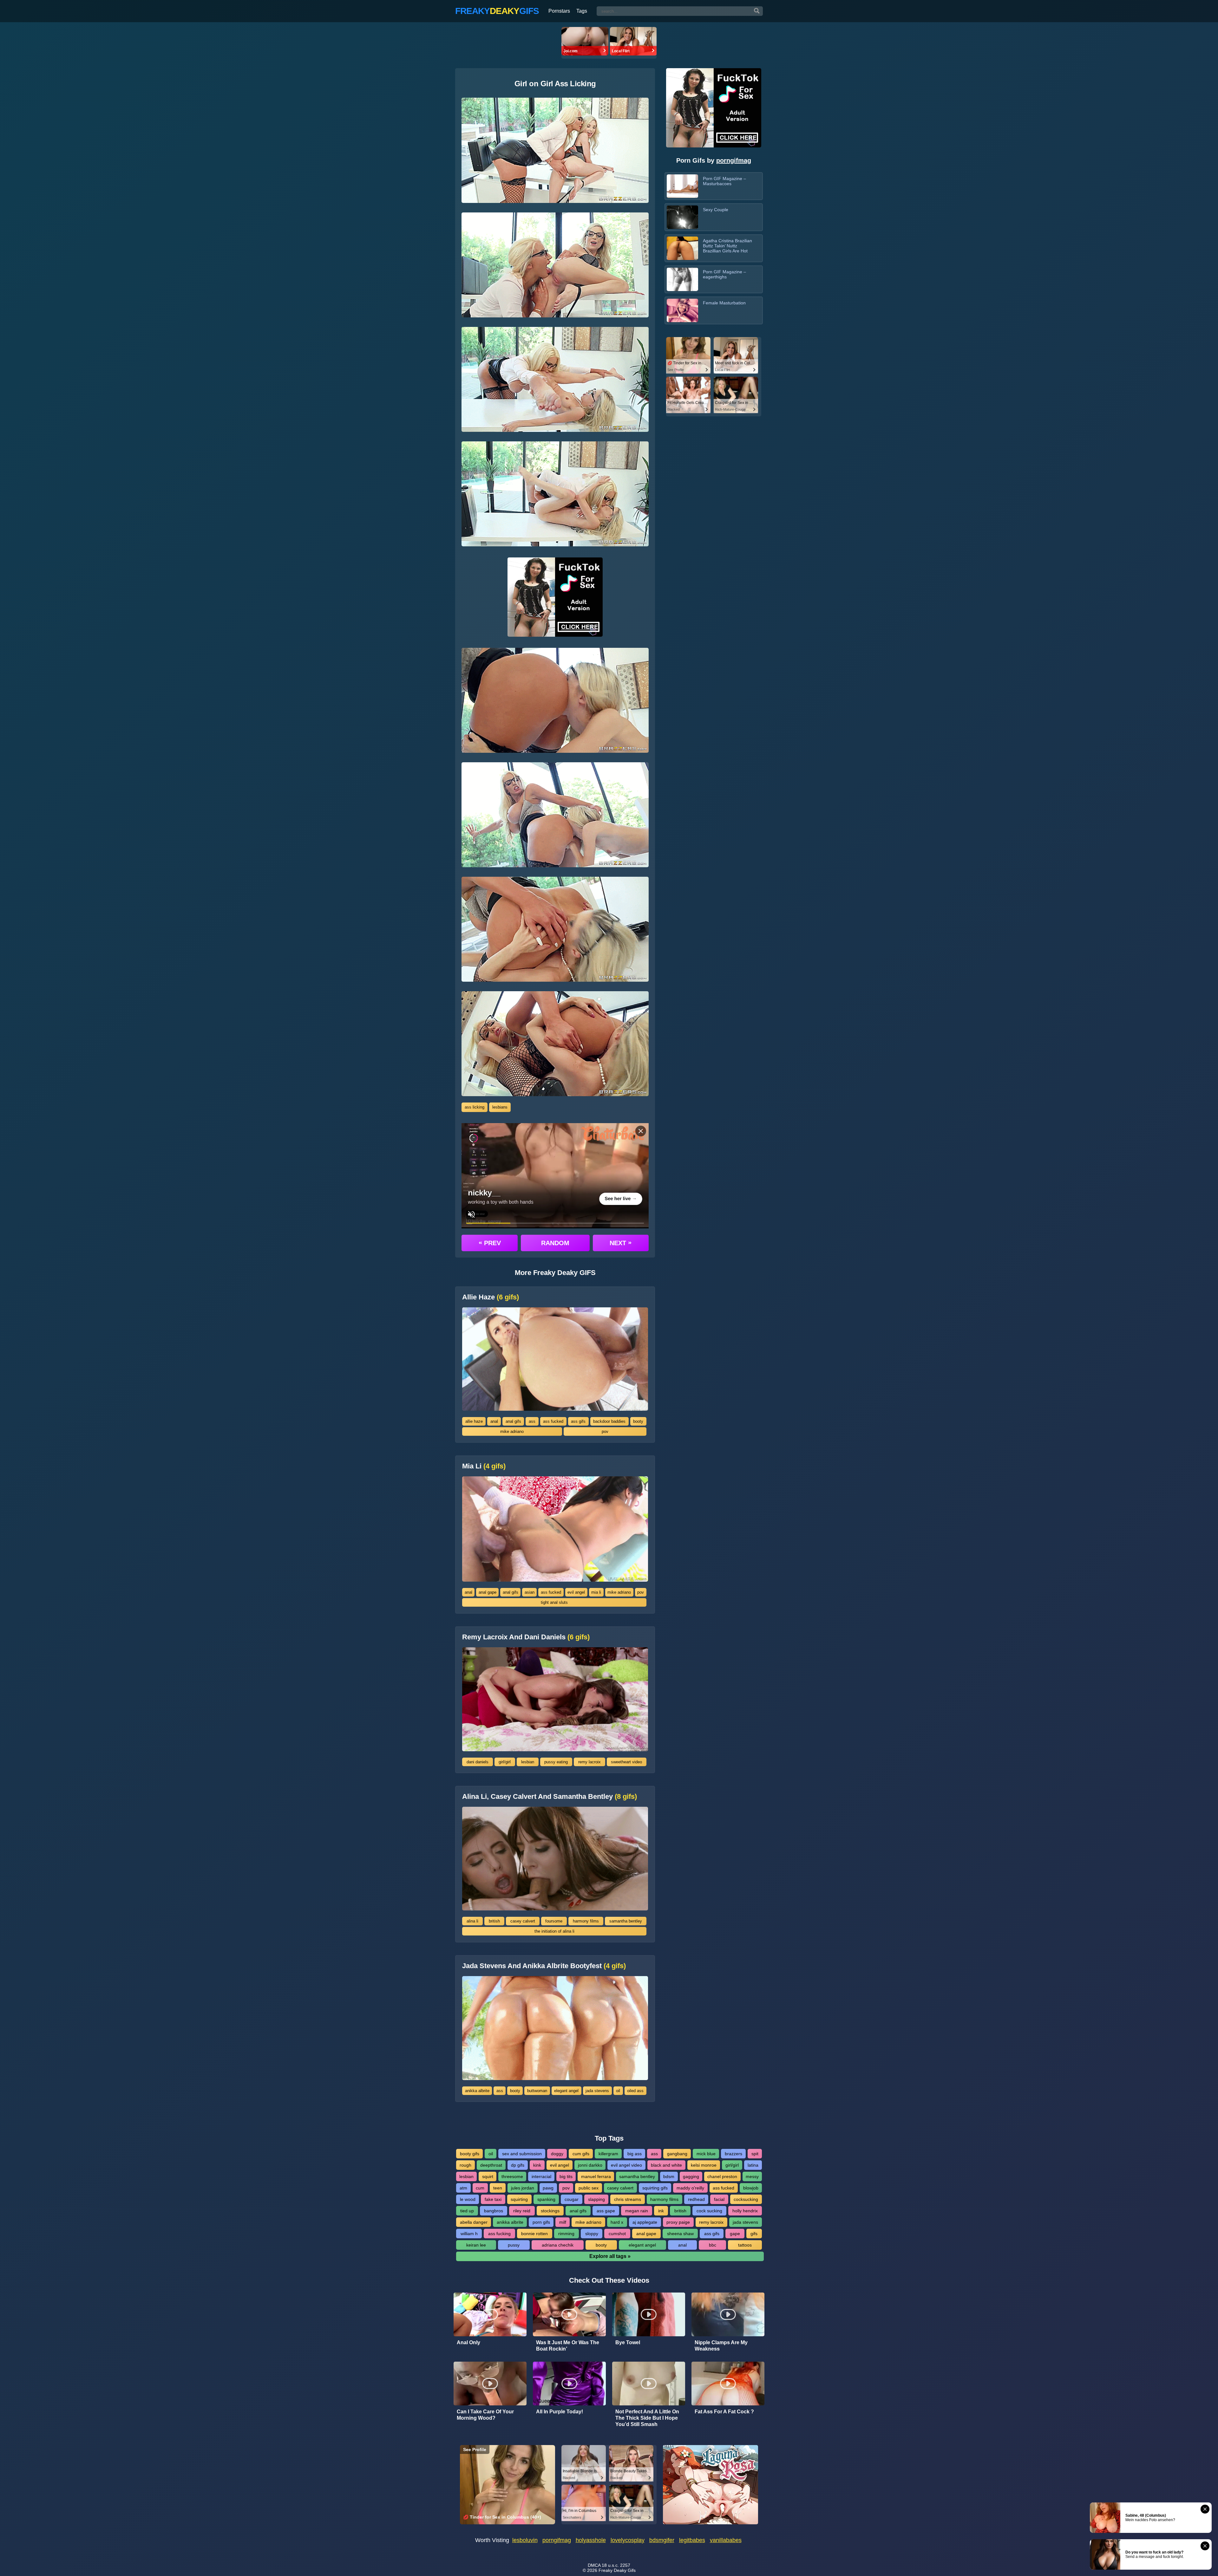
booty (638, 1421)
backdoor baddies (609, 1421)
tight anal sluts (554, 1602)
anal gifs (513, 1421)
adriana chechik (558, 2245)
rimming (566, 2234)
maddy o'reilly (690, 2188)
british (494, 1921)
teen (498, 2188)
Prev (490, 1243)
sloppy (592, 2234)
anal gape (488, 1592)
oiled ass (635, 2091)
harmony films (586, 1921)
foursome (554, 1921)
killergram (608, 2154)
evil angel (576, 1592)
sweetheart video (626, 1762)
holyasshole (591, 2540)
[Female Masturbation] (682, 310)
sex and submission (522, 2154)
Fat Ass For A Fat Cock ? (724, 2412)
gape (735, 2234)
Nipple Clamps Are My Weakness (721, 2346)
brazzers (733, 2154)
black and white (666, 2165)
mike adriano (512, 1431)
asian (530, 1592)
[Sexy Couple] (682, 217)
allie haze (474, 1421)
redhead (696, 2199)
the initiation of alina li (554, 1931)
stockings (550, 2211)
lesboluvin (525, 2540)
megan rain (637, 2211)
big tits (566, 2176)
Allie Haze (491, 1297)
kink (537, 2165)
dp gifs (518, 2165)
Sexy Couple (716, 210)
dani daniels (478, 1762)
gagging (691, 2176)
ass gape (606, 2211)
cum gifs (581, 2154)
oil (618, 2091)
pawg (548, 2188)
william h (469, 2234)
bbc (713, 2245)
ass (532, 1421)
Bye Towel (628, 2342)
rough (465, 2165)
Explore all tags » (610, 2256)
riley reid (522, 2211)
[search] (757, 11)
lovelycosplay (628, 2540)
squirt (488, 2176)
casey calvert (523, 1921)
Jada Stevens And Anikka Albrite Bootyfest (544, 1966)
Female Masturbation (724, 303)
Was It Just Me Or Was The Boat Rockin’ (568, 2346)
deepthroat (491, 2165)
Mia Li (484, 1466)
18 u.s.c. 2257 (616, 2565)
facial (719, 2199)
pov (605, 1431)
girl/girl (505, 1762)
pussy (514, 2245)
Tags (582, 11)
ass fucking (499, 2234)
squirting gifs (655, 2188)
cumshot (617, 2234)
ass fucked (553, 1421)
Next (621, 1243)
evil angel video (626, 2165)
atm (463, 2188)
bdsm (669, 2176)
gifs (754, 2234)
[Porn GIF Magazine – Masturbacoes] (682, 186)
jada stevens (597, 2091)
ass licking (475, 1107)
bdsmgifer (662, 2540)
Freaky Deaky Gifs (617, 2570)
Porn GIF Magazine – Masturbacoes (724, 181)
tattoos (745, 2245)
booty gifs (470, 2154)
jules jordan (523, 2188)
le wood (468, 2199)
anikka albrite (477, 2091)
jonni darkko (590, 2165)
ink (661, 2211)
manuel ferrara (596, 2176)
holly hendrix (745, 2211)
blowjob (751, 2188)
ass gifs (578, 1421)
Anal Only (468, 2342)
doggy (557, 2154)
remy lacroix (589, 1762)
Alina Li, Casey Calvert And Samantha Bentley (550, 1797)
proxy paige (678, 2222)
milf (563, 2222)
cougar (572, 2199)
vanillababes (726, 2540)
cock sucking (709, 2211)
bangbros (494, 2211)
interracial (541, 2176)
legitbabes (692, 2540)
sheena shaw (680, 2234)
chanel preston (722, 2176)
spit (755, 2154)
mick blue (706, 2154)
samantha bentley (626, 1921)
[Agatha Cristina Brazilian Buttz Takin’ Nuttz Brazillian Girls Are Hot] (682, 248)
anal (494, 1421)
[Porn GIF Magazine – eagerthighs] (682, 279)
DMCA (594, 2565)
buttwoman (537, 2091)
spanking (546, 2199)
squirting (519, 2199)
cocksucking (746, 2199)
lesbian (528, 1762)
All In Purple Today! (560, 2412)
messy (752, 2176)
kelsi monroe (704, 2165)
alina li (472, 1921)
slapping (596, 2199)
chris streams (628, 2199)
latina (753, 2165)
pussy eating (556, 1762)
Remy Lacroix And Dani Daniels (526, 1637)
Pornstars (559, 11)
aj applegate (645, 2222)
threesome (512, 2176)
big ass (635, 2154)
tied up (467, 2211)
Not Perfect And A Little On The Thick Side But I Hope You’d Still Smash (647, 2418)
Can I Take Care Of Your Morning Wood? (485, 2415)
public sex (589, 2188)
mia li (596, 1592)
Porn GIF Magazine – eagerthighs (724, 274)
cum (480, 2188)
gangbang (677, 2154)
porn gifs (541, 2222)
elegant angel (566, 2091)
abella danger (474, 2222)
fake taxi (493, 2199)
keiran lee (476, 2245)
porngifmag (734, 160)
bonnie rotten (534, 2234)
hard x (617, 2222)
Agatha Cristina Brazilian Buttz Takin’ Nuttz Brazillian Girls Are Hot (727, 246)
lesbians (500, 1107)
